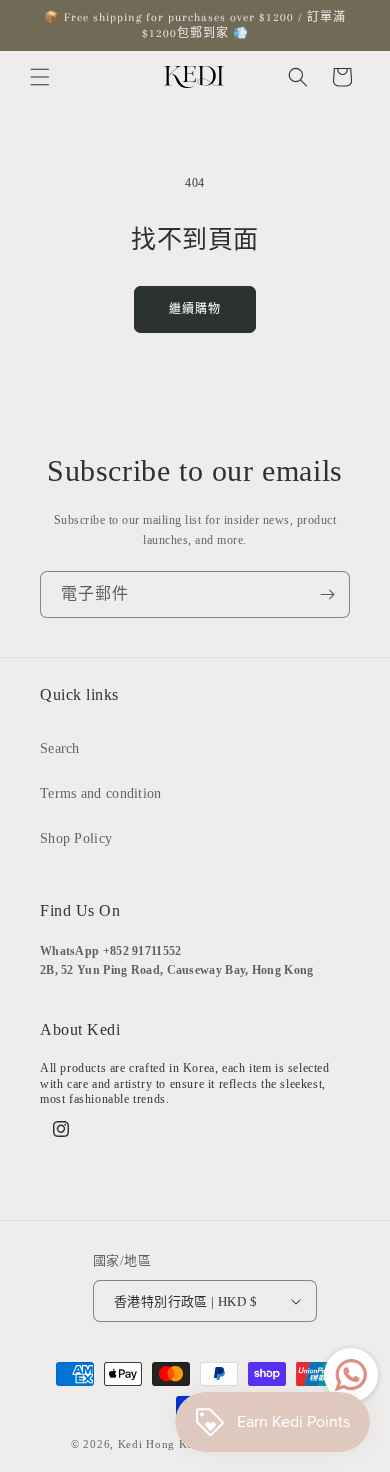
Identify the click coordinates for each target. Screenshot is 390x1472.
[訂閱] (327, 594)
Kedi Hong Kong (163, 1444)
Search (60, 748)
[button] (40, 77)
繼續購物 (195, 309)
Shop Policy (76, 838)
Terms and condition (101, 793)
